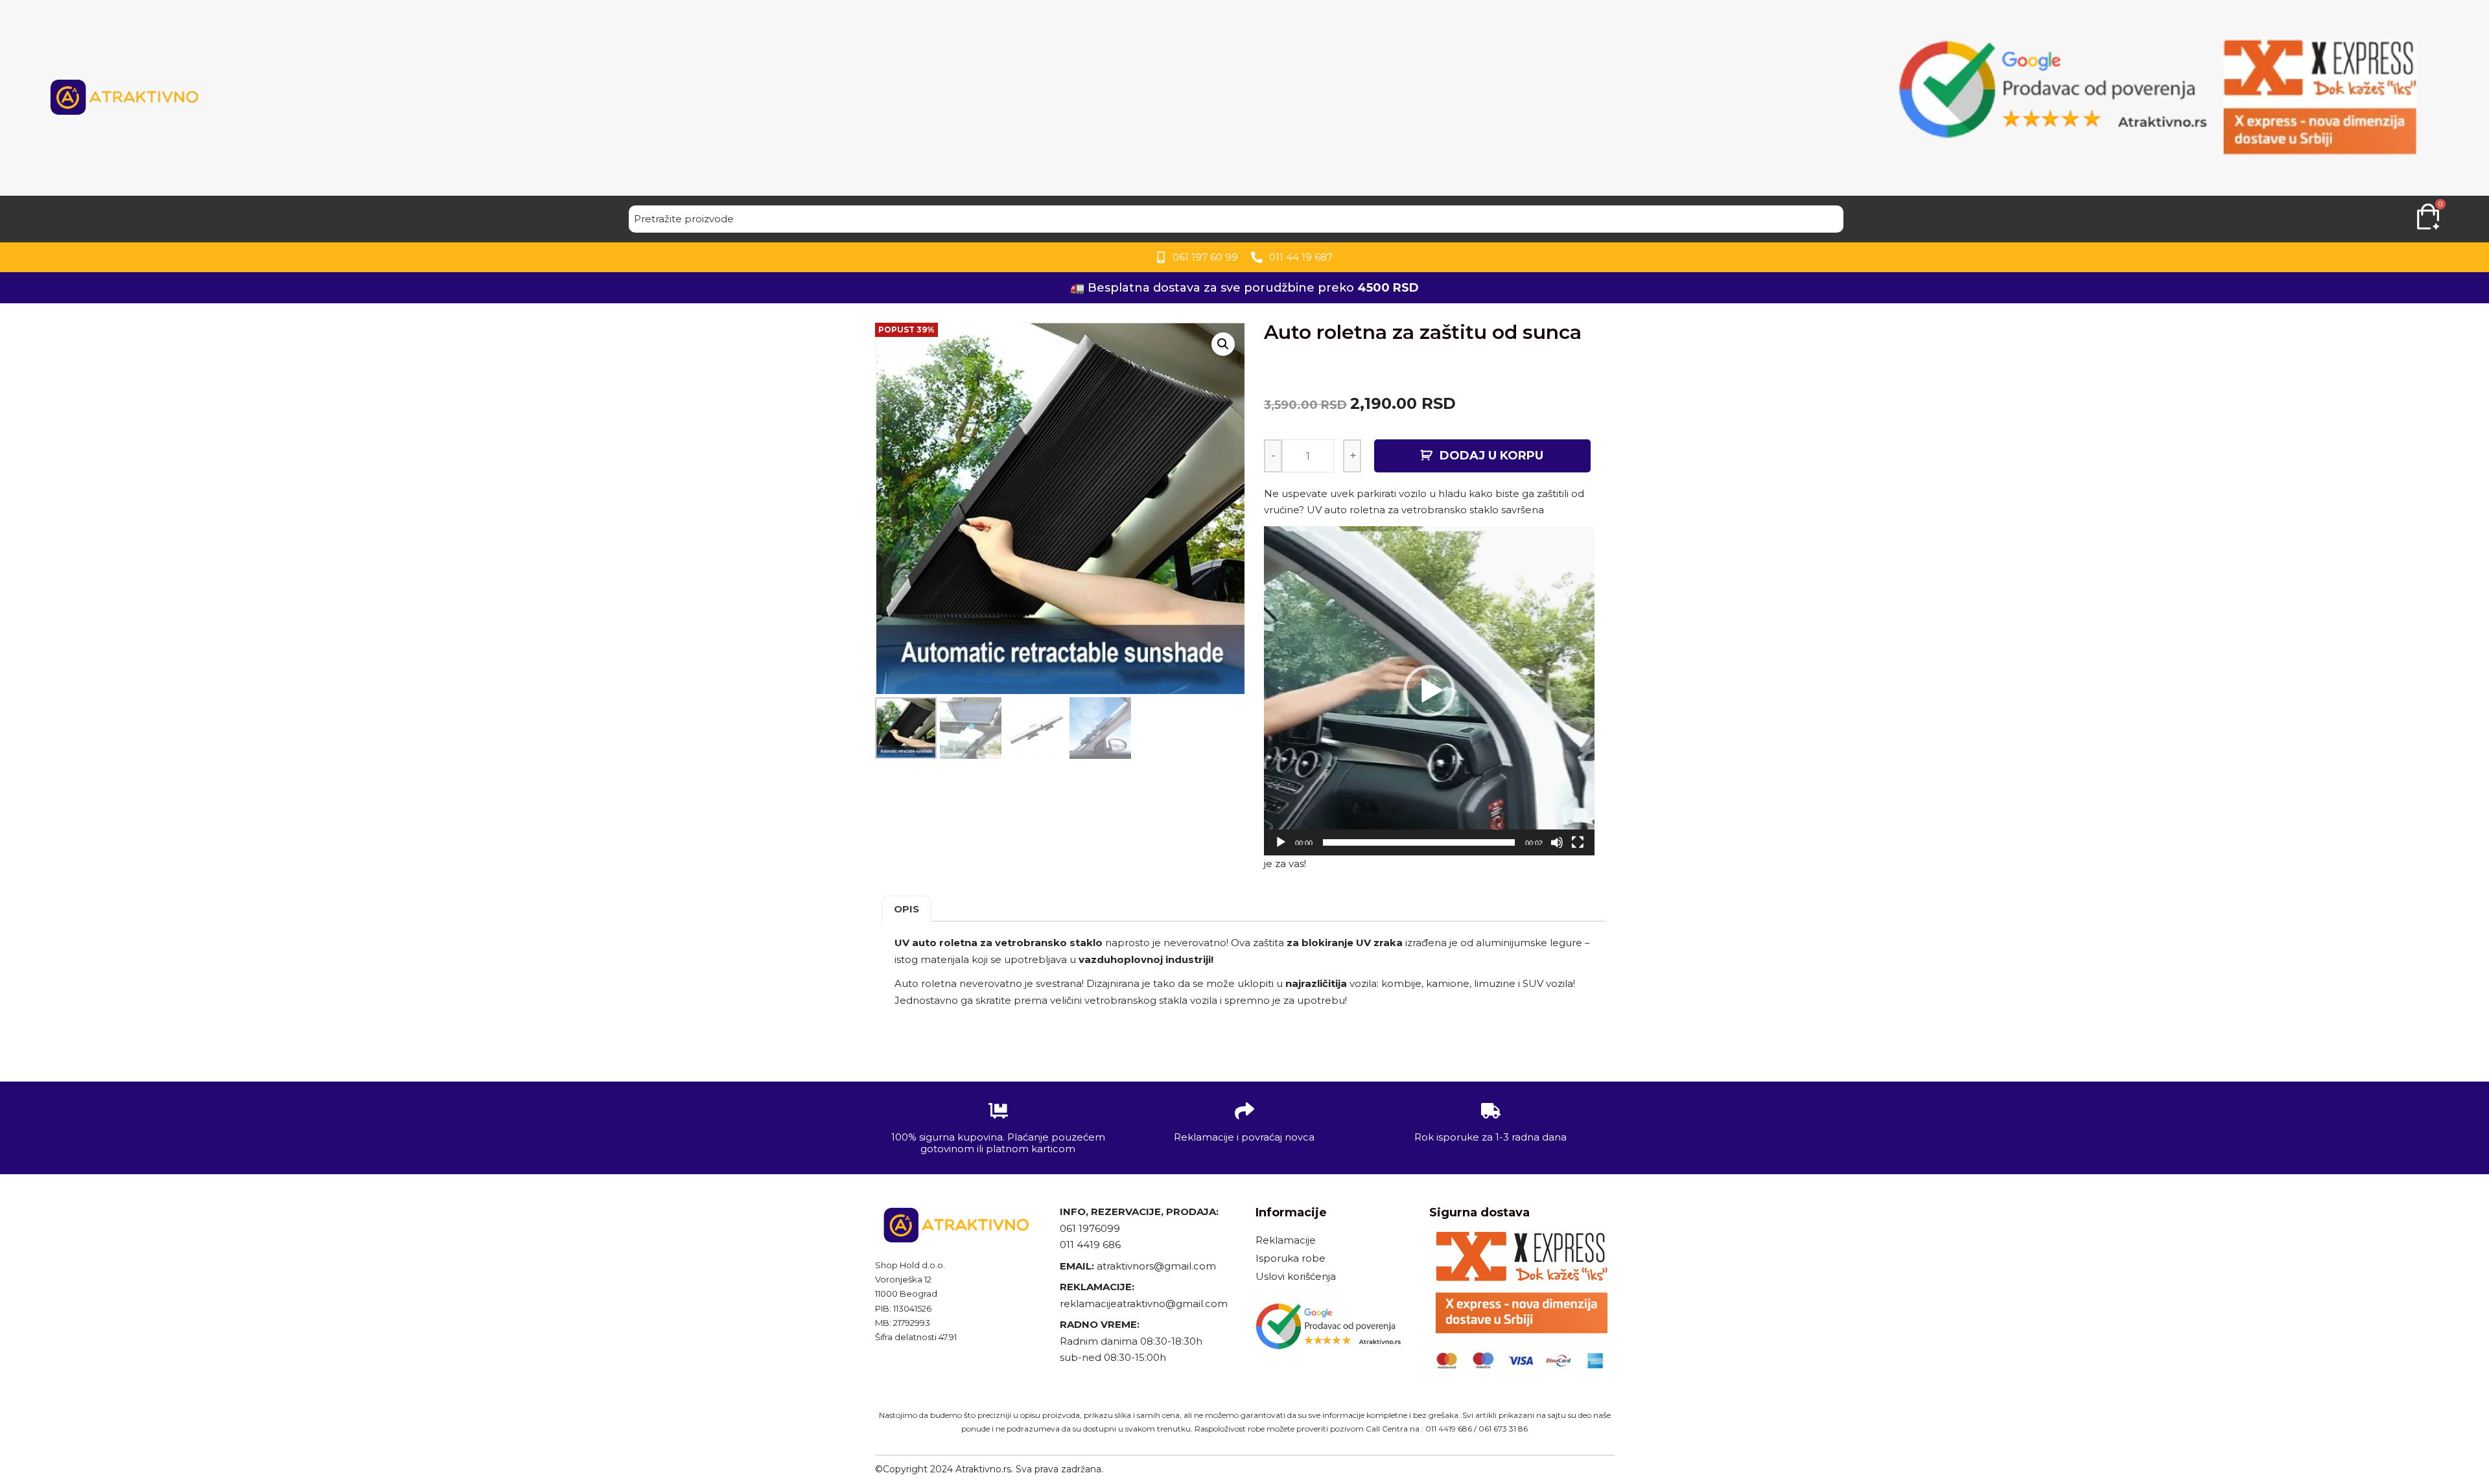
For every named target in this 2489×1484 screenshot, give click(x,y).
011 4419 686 (1090, 1245)
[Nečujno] (1557, 842)
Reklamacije (1286, 1240)
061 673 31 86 (1503, 1429)
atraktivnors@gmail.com (1158, 1266)
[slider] (1419, 842)
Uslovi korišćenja (1296, 1276)
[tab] (906, 909)
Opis (906, 909)
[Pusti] (1281, 842)
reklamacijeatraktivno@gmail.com (1144, 1304)
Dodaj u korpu (1491, 456)
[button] (1429, 691)
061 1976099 (1090, 1228)
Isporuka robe (1291, 1258)
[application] (1429, 691)
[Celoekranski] (1578, 842)
